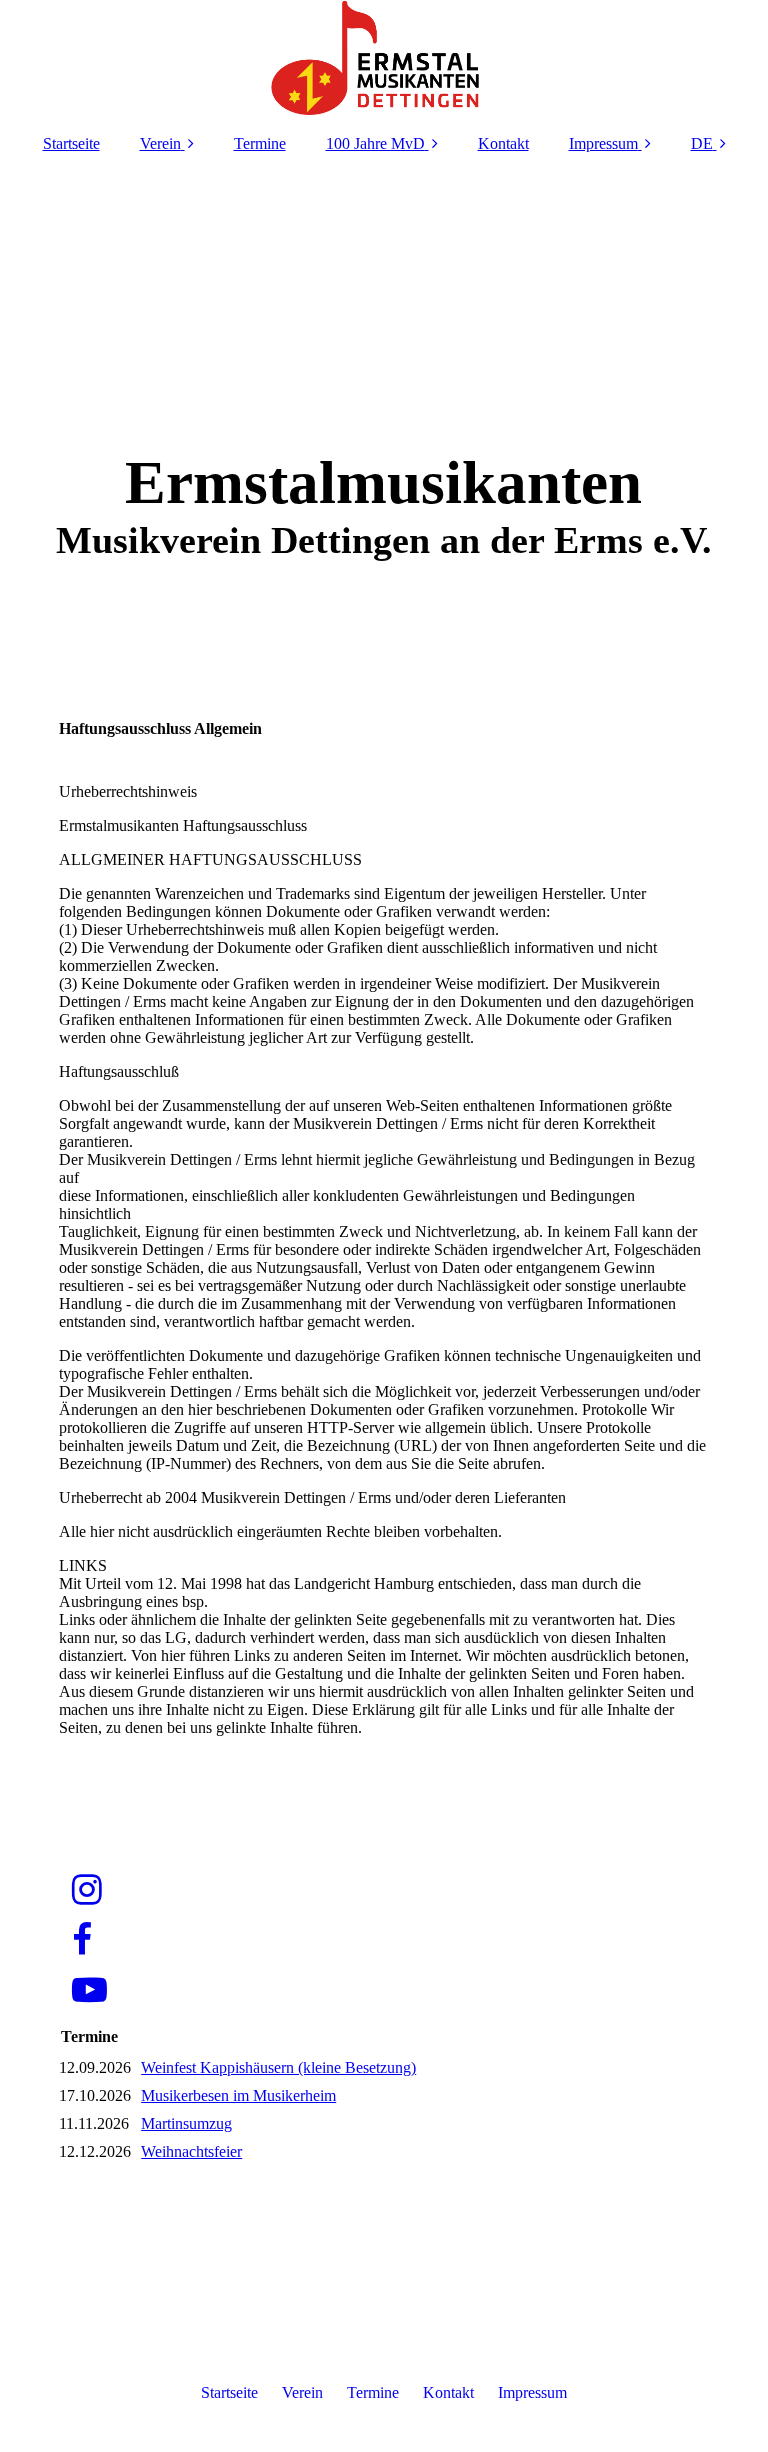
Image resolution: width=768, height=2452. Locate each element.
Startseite (71, 143)
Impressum (603, 143)
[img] (384, 60)
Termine (260, 143)
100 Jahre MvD (375, 143)
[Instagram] (85, 1890)
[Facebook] (80, 1940)
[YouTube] (88, 1990)
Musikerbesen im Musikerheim (238, 2095)
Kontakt (503, 143)
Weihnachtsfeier (191, 2151)
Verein (160, 143)
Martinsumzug (186, 2123)
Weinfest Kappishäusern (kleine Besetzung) (278, 2067)
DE (702, 143)
